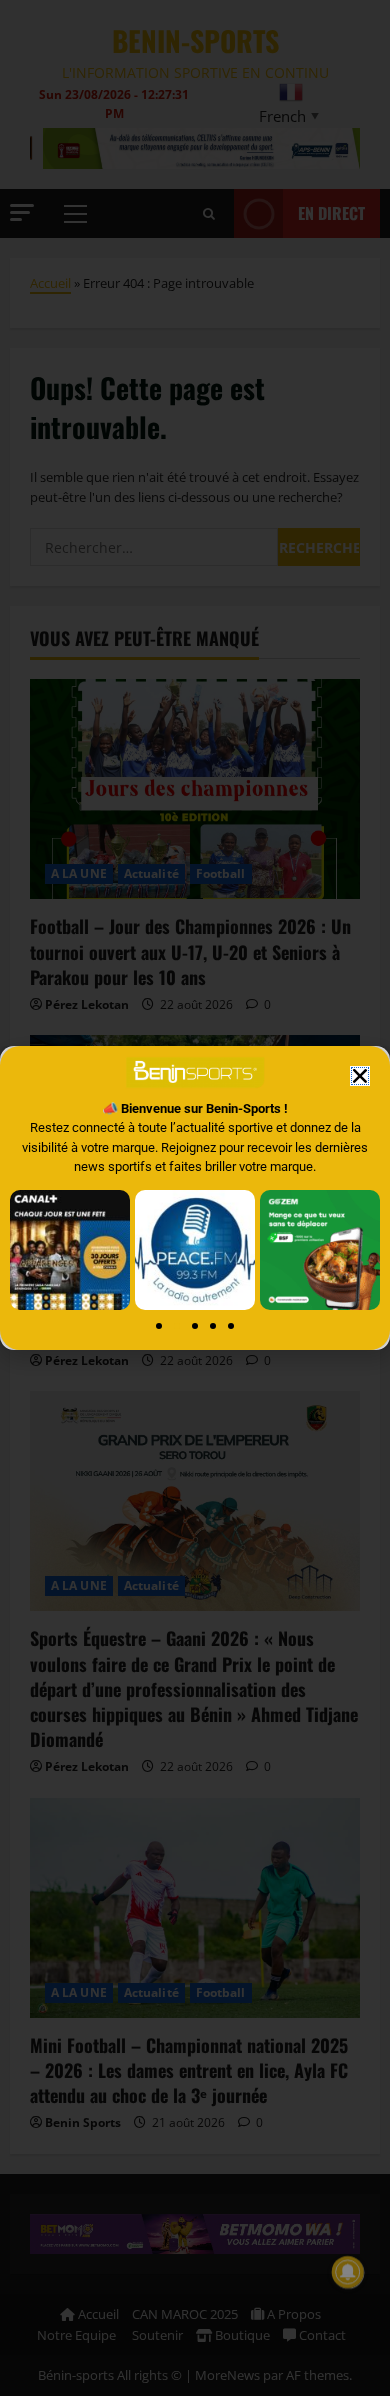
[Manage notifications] (348, 2272)
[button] (360, 1076)
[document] (195, 1198)
